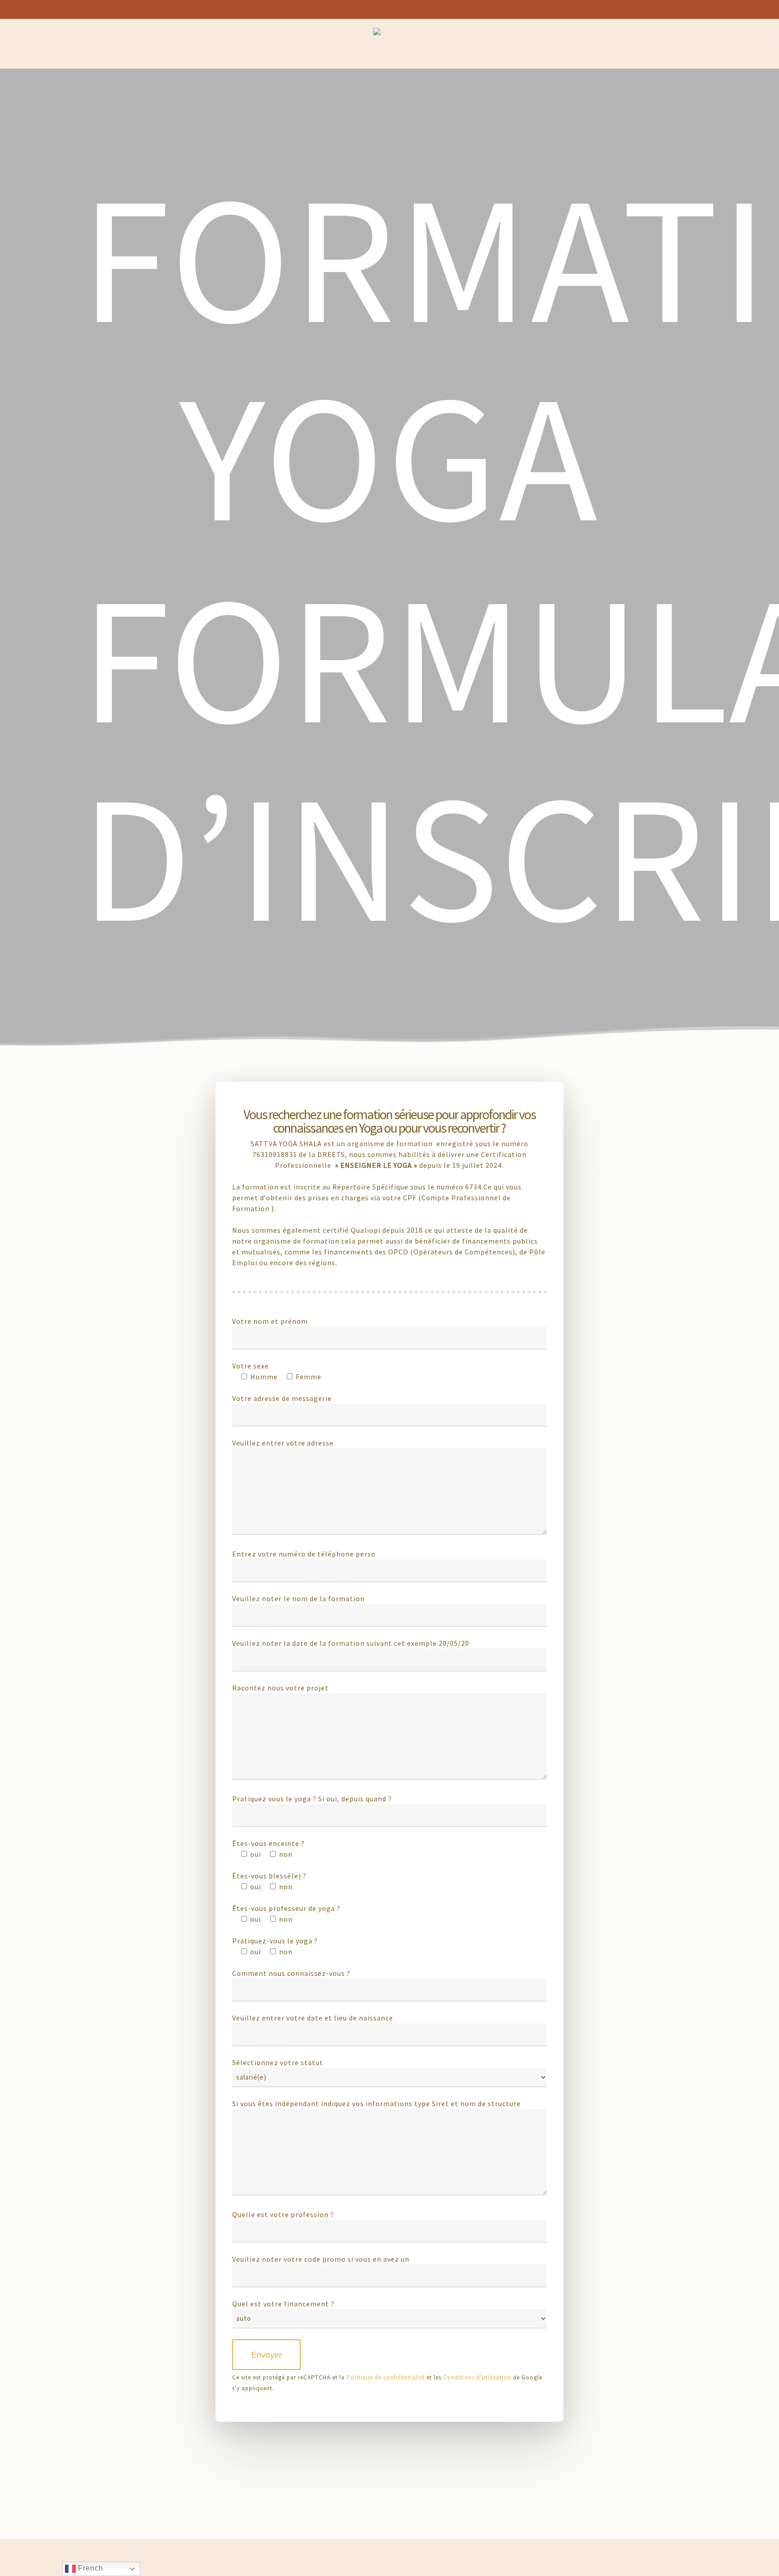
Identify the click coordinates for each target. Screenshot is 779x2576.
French (89, 2568)
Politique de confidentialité (386, 2377)
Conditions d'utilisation (477, 2377)
